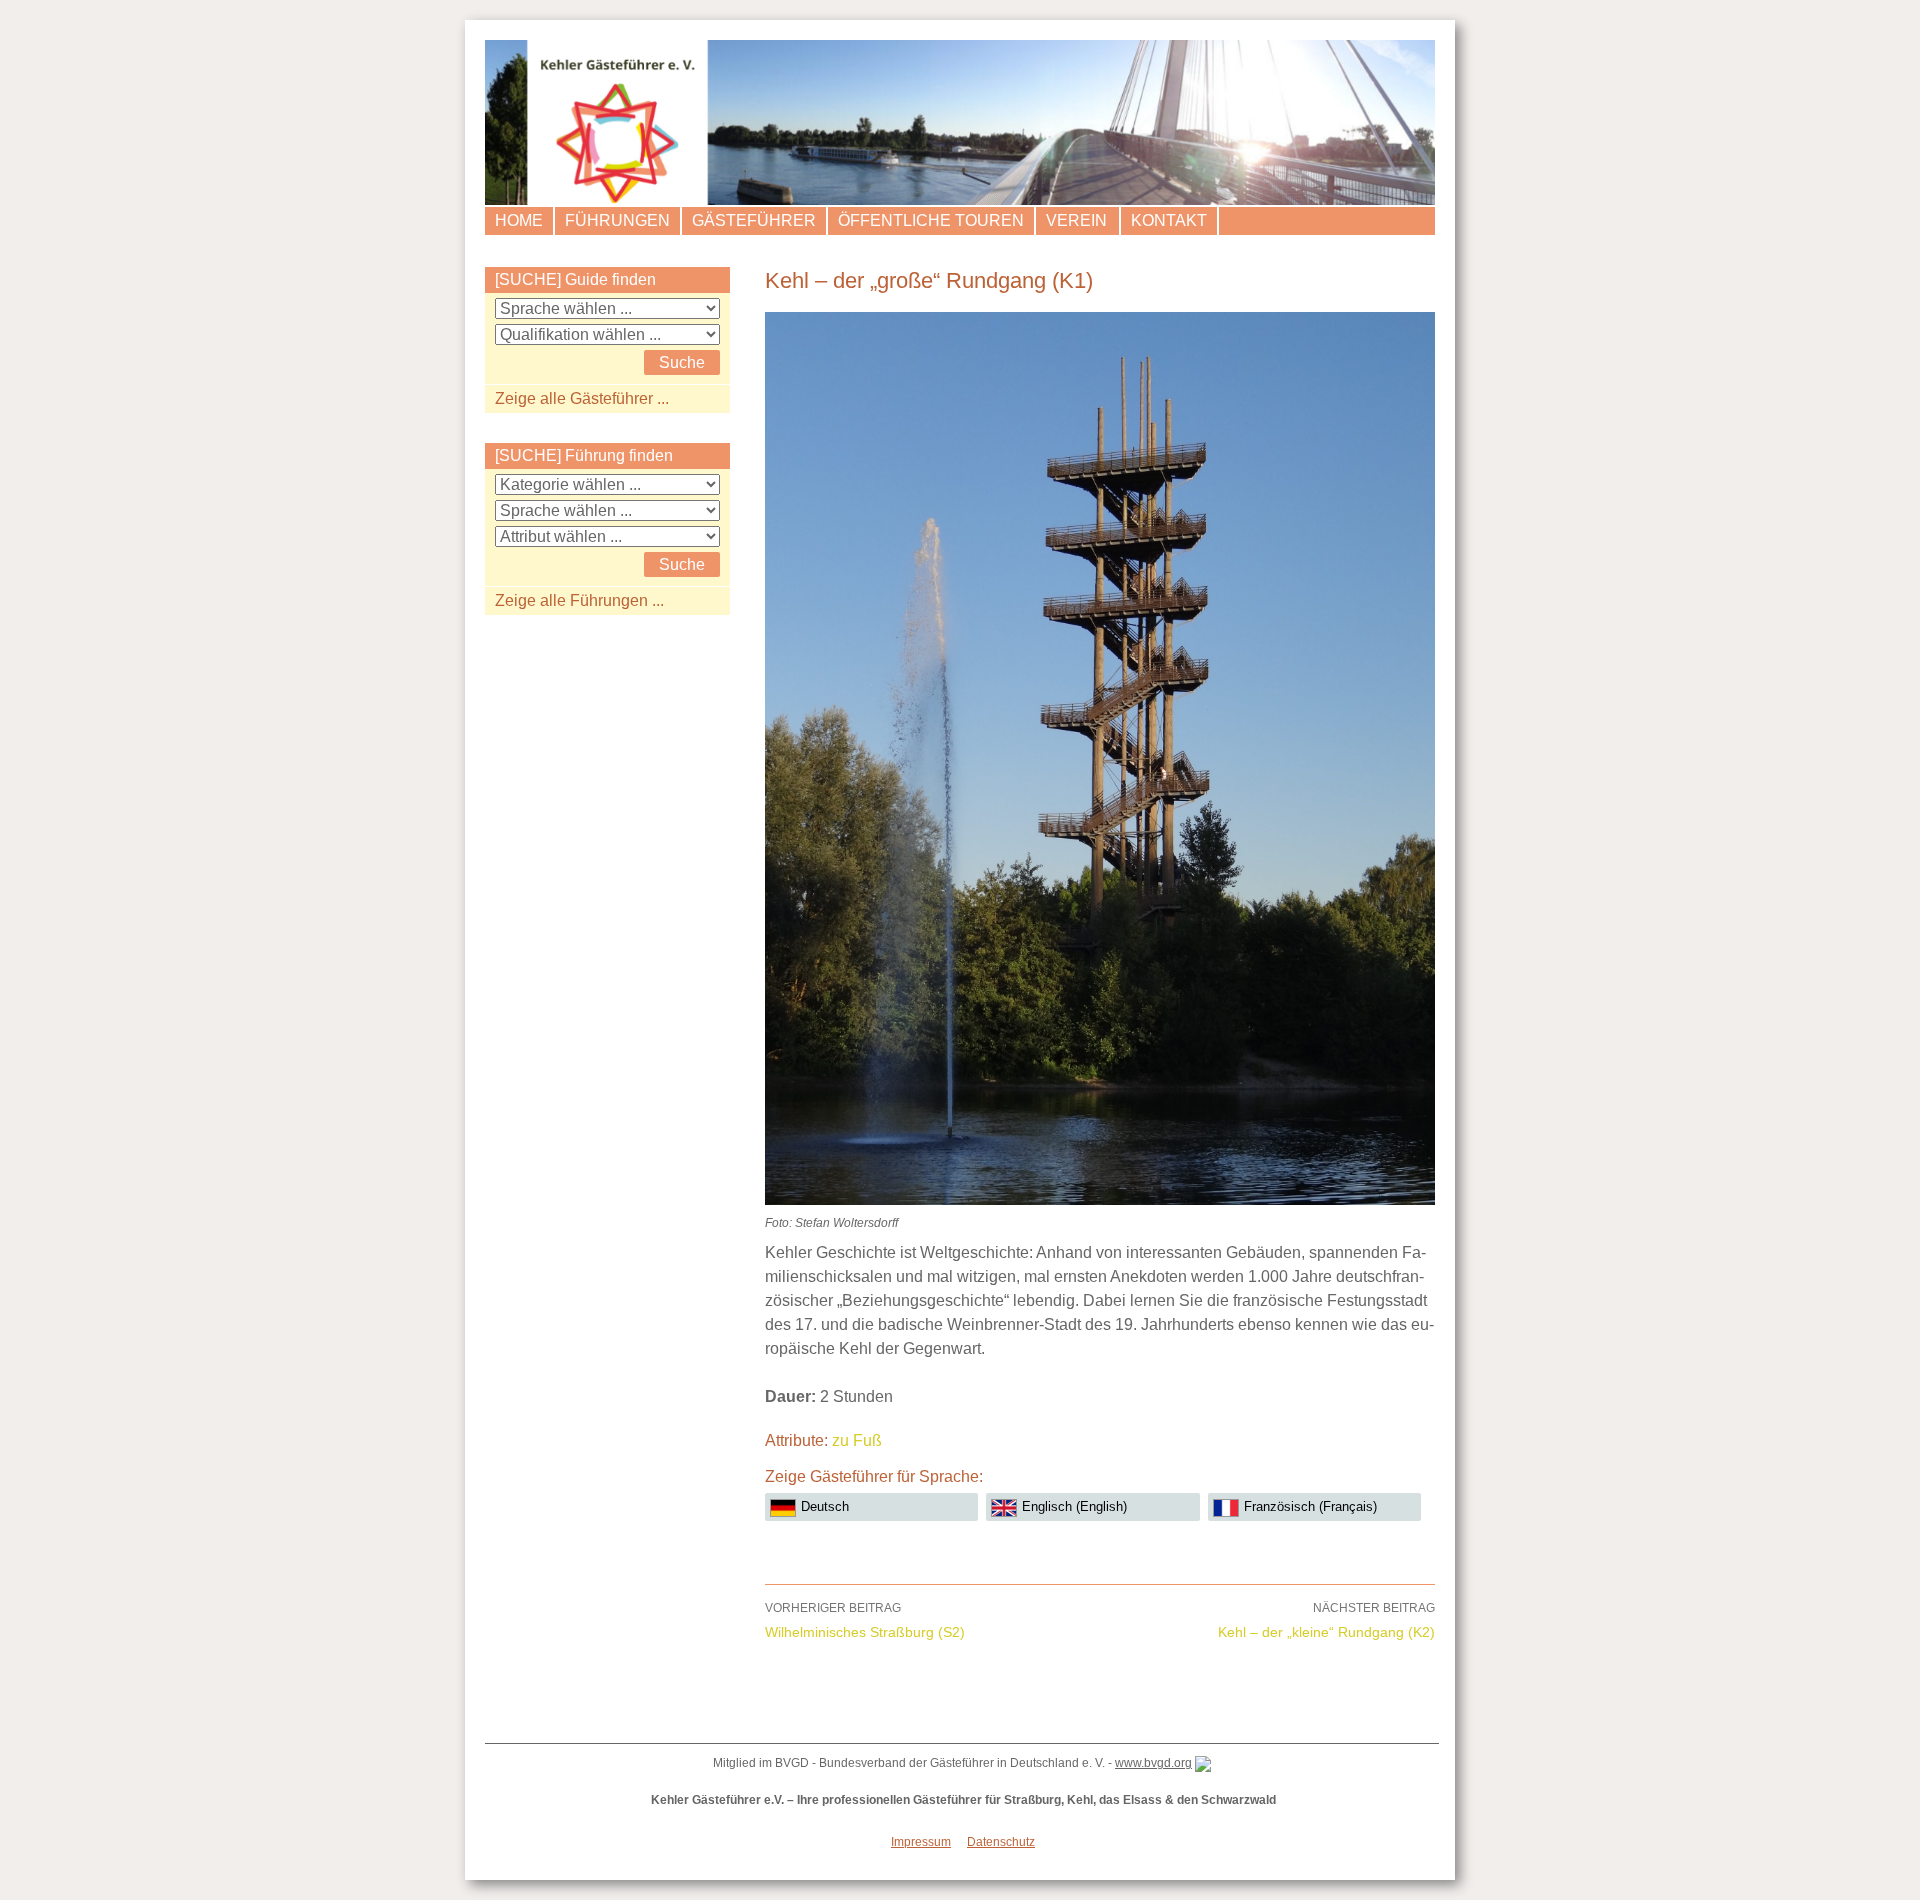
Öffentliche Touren (931, 220)
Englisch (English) (1074, 1506)
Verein (1076, 220)
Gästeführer (754, 220)
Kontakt (1169, 220)
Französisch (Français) (1310, 1506)
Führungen (617, 220)
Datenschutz (1001, 1842)
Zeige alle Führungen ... (579, 600)
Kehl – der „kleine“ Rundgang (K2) (1326, 1620)
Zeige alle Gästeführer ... (582, 398)
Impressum (921, 1842)
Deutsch (825, 1506)
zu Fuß (857, 1440)
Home (519, 220)
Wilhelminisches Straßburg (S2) (865, 1620)
